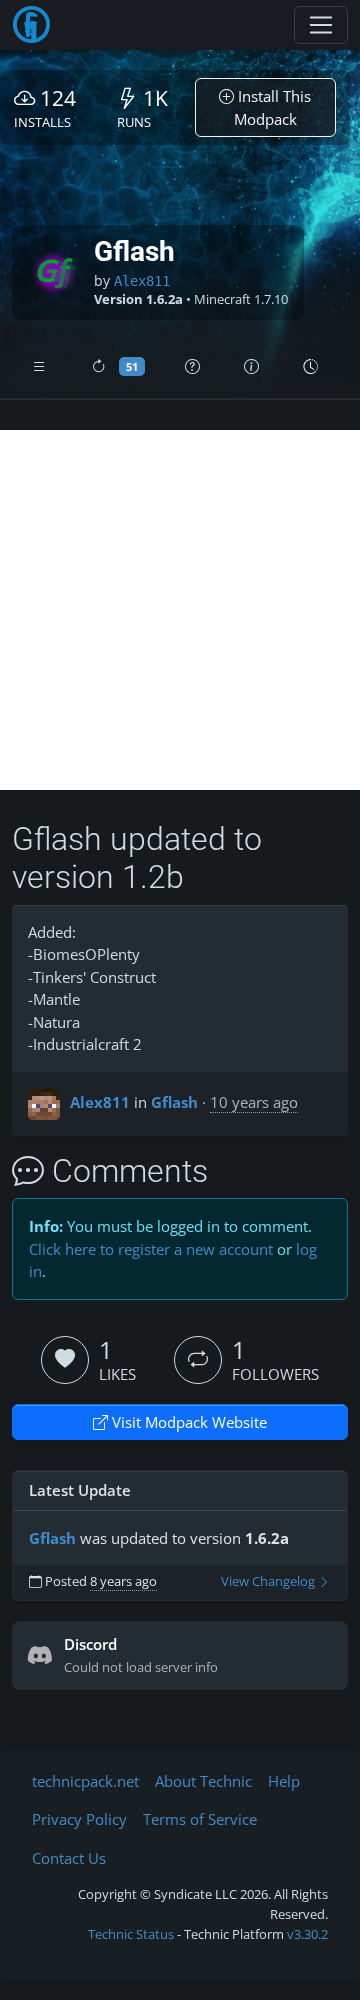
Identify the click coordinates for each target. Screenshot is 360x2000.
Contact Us (69, 1858)
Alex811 (142, 281)
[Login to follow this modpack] (198, 1360)
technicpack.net (85, 1781)
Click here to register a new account (151, 1249)
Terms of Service (200, 1819)
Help (284, 1781)
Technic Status (131, 1934)
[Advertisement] (180, 610)
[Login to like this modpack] (65, 1360)
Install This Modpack (273, 107)
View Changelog (269, 1581)
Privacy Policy (79, 1819)
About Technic (203, 1781)
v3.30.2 (307, 1934)
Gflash (174, 1102)
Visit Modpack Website (187, 1422)
